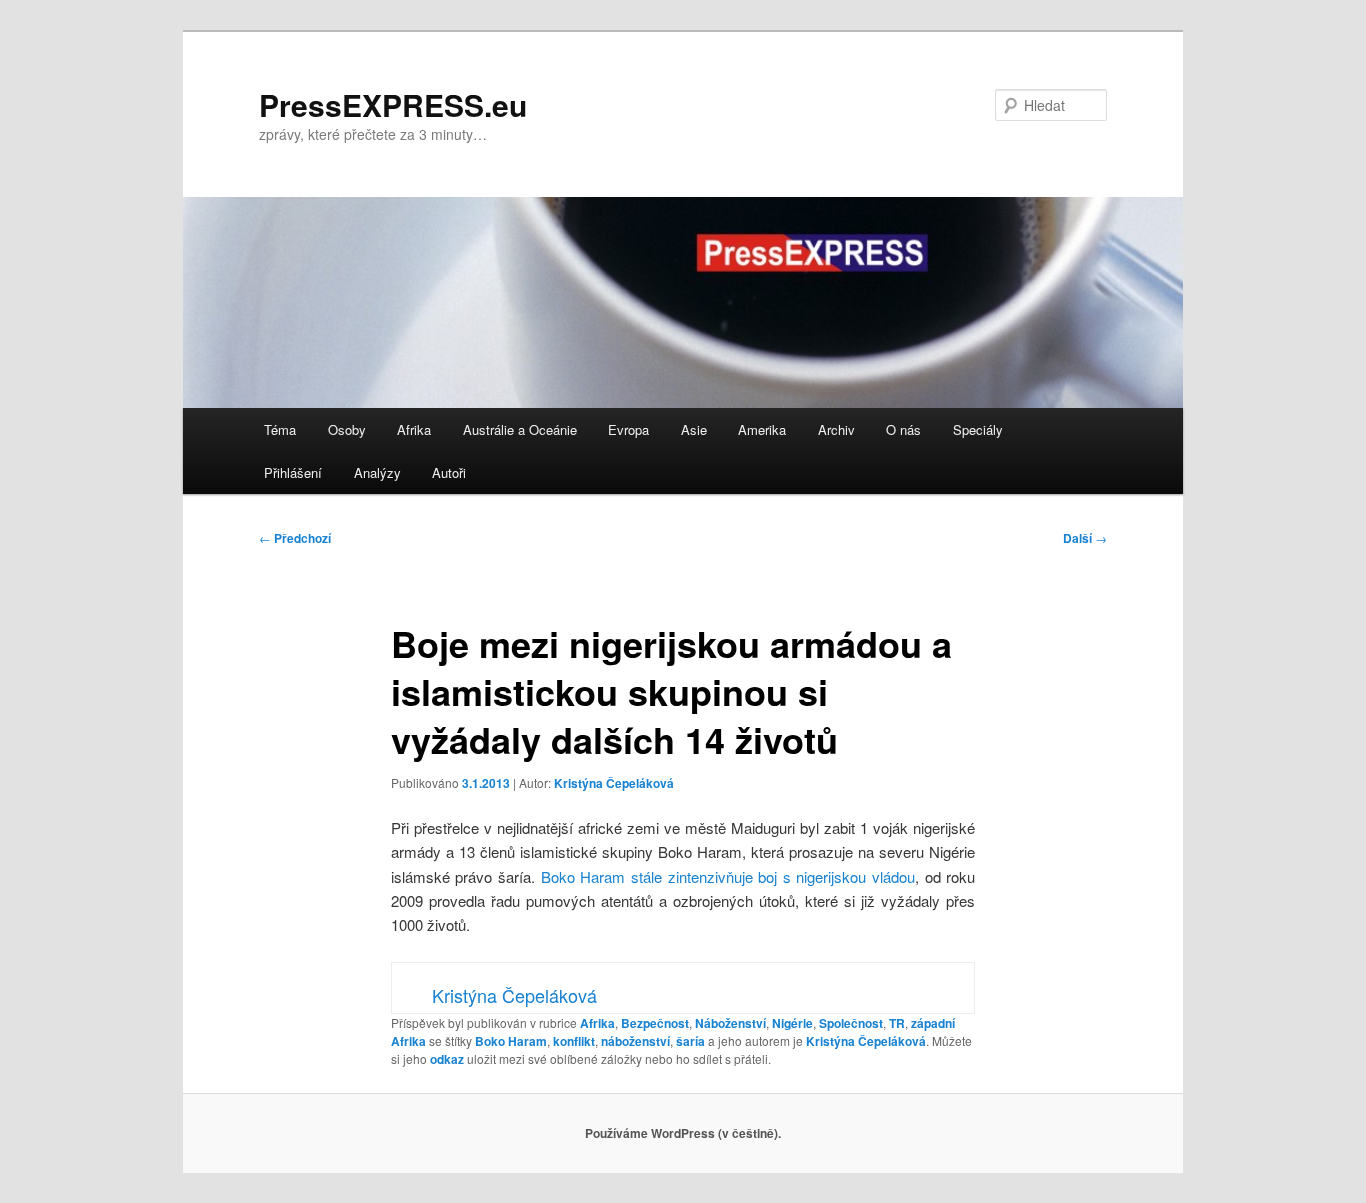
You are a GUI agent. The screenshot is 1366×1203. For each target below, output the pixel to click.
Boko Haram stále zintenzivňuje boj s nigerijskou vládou (728, 876)
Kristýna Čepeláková (614, 783)
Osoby (347, 429)
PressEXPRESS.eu (393, 104)
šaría (690, 1041)
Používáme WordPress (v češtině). (683, 1133)
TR (897, 1023)
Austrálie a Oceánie (520, 429)
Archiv (836, 429)
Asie (694, 429)
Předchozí (295, 538)
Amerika (762, 429)
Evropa (628, 429)
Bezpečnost (655, 1023)
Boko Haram (511, 1041)
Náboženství (730, 1023)
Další (1085, 538)
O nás (903, 429)
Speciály (978, 429)
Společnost (851, 1023)
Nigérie (792, 1023)
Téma (280, 429)
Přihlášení (293, 472)
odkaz (447, 1059)
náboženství (635, 1041)
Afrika (414, 429)
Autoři (449, 472)
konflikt (574, 1041)
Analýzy (377, 472)
